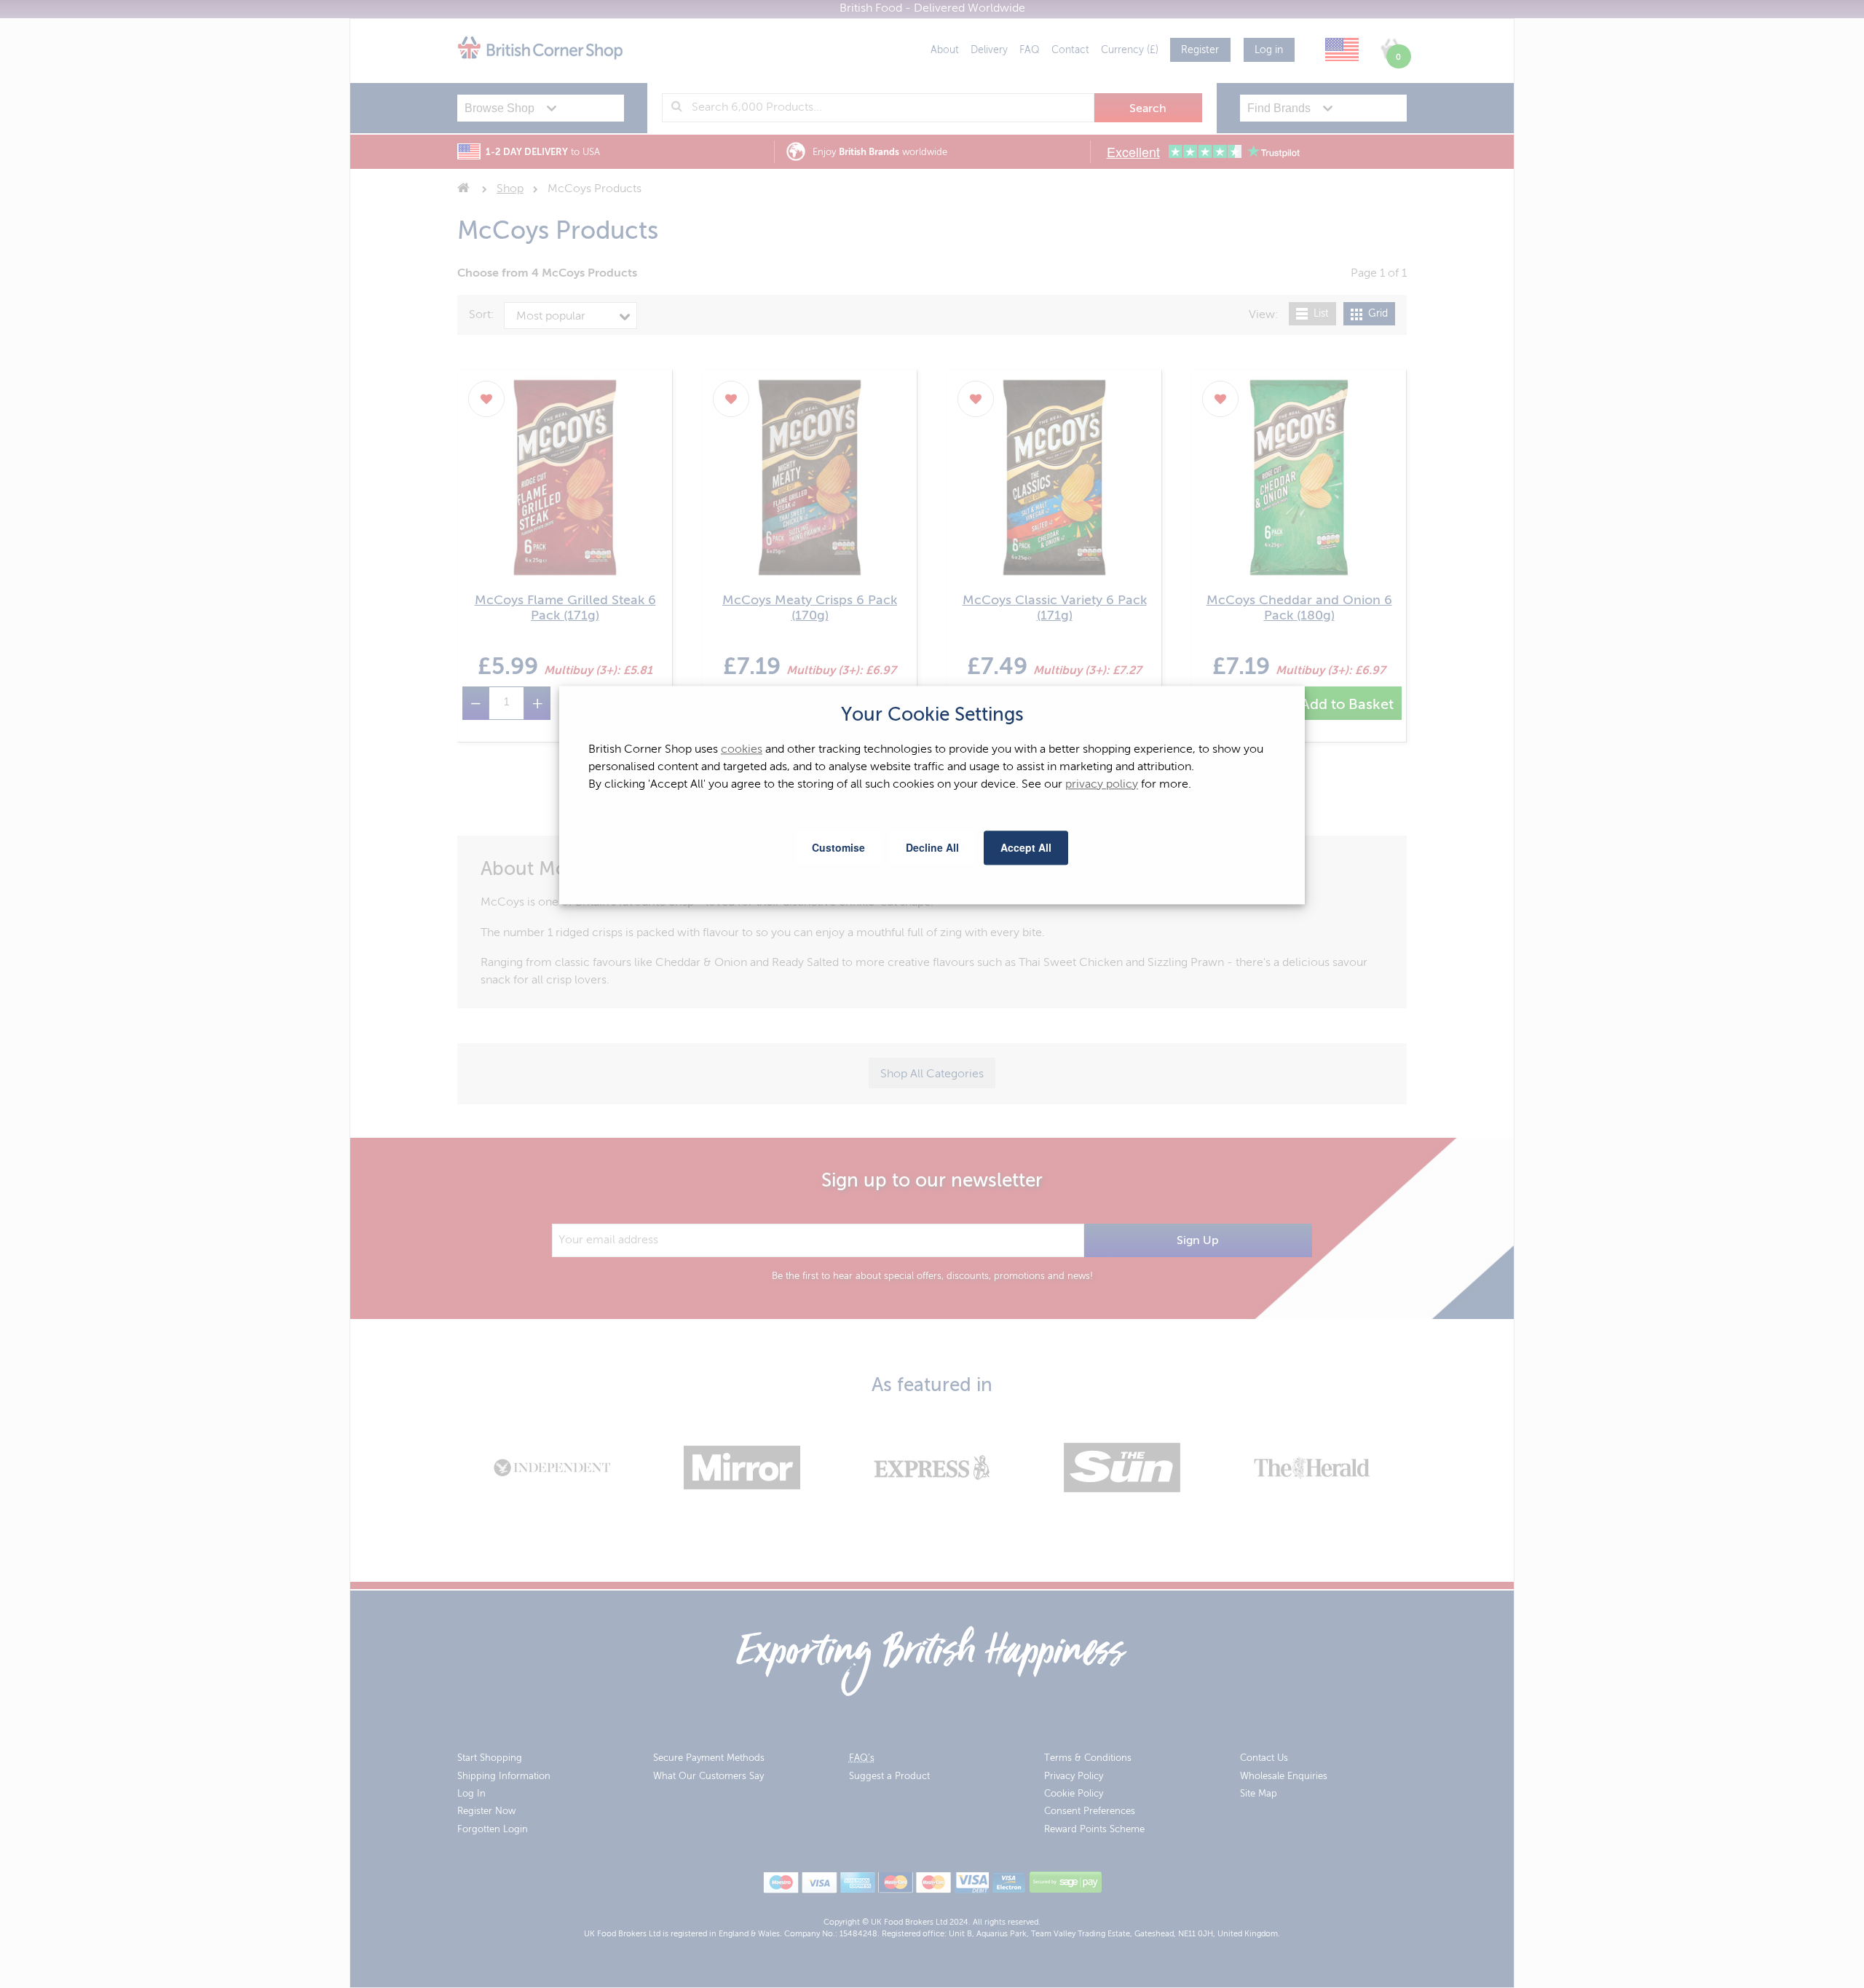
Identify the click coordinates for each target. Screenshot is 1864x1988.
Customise (838, 847)
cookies (742, 750)
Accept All (1026, 847)
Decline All (932, 847)
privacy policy (1102, 785)
